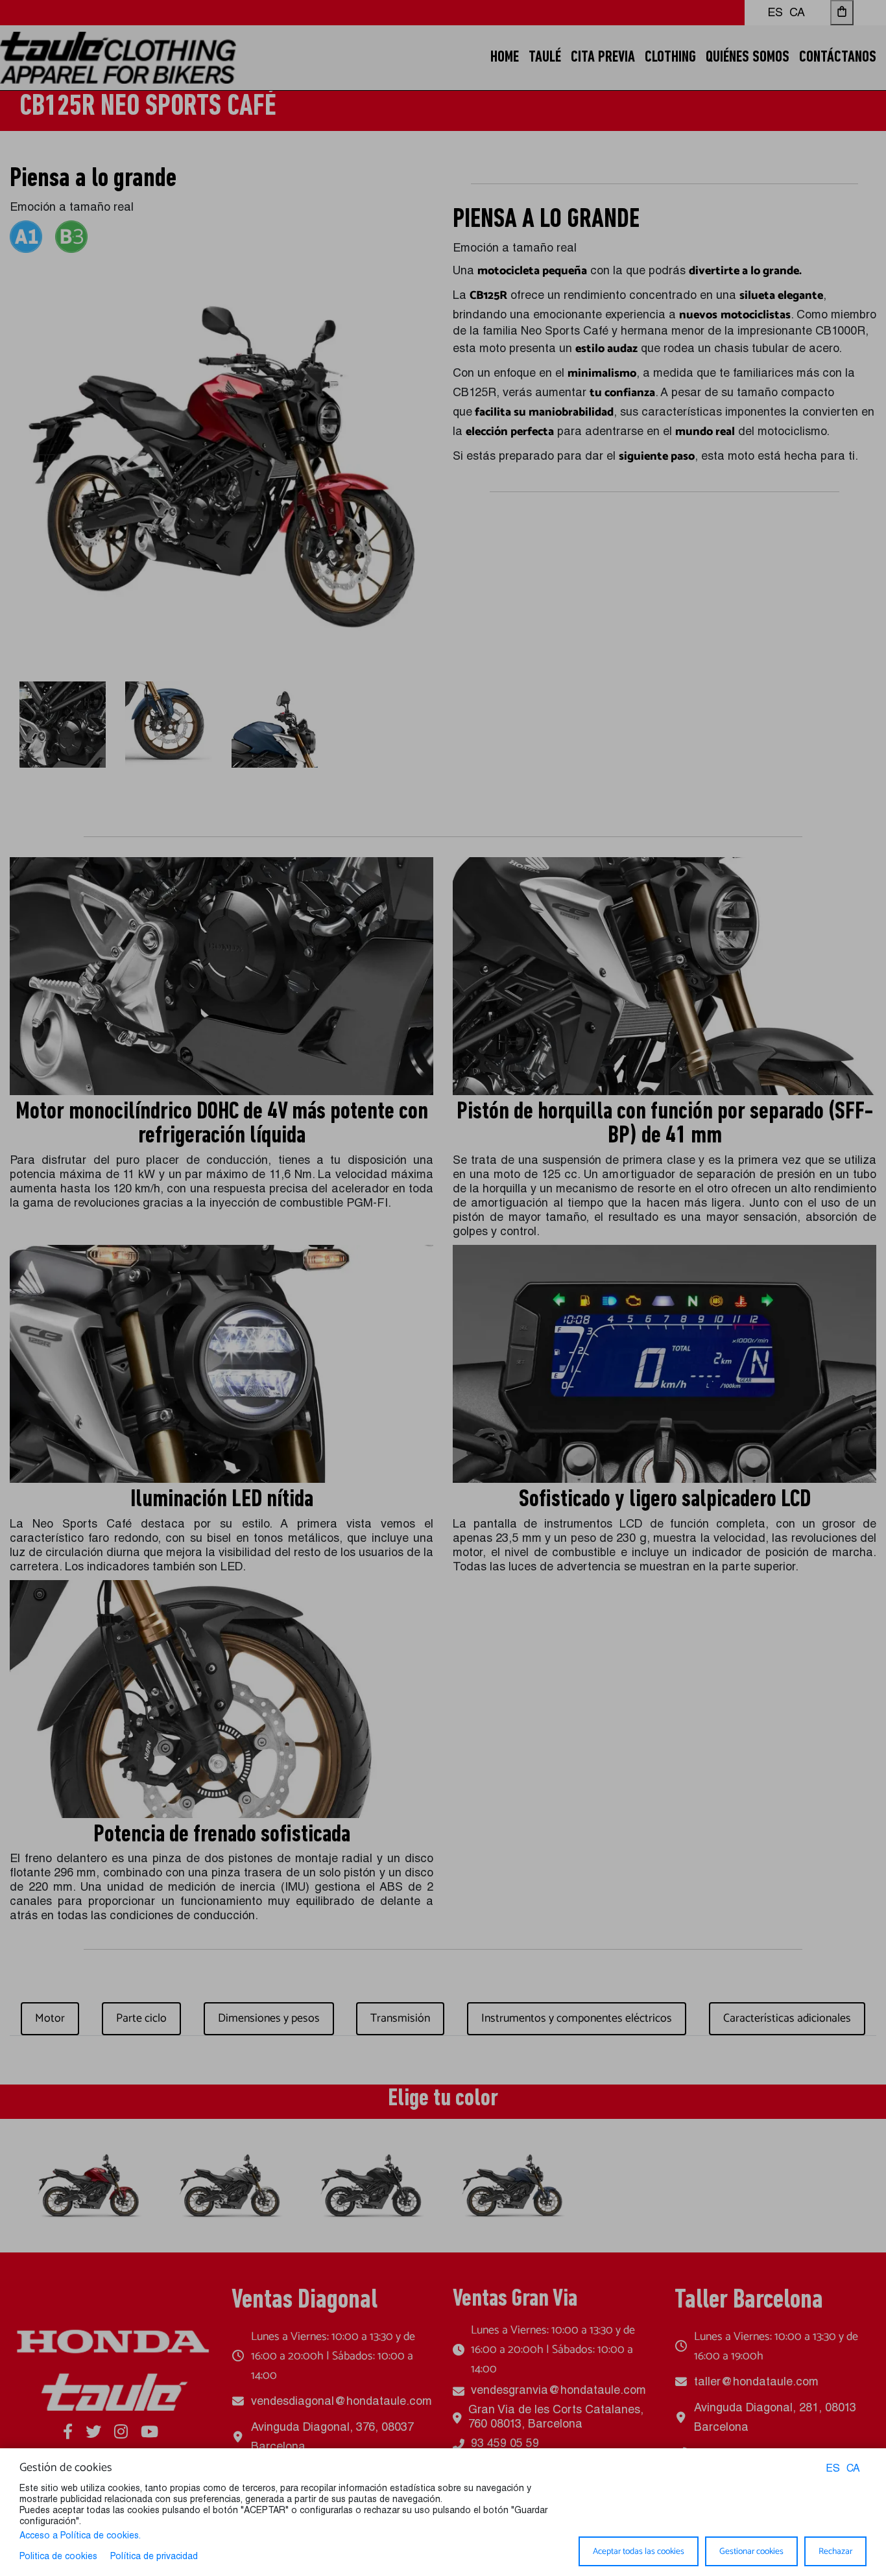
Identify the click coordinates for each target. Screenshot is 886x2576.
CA (853, 2470)
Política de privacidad (154, 2557)
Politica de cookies (58, 2557)
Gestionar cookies (751, 2551)
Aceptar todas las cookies (639, 2551)
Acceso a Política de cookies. (80, 2536)
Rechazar (835, 2551)
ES (833, 2470)
